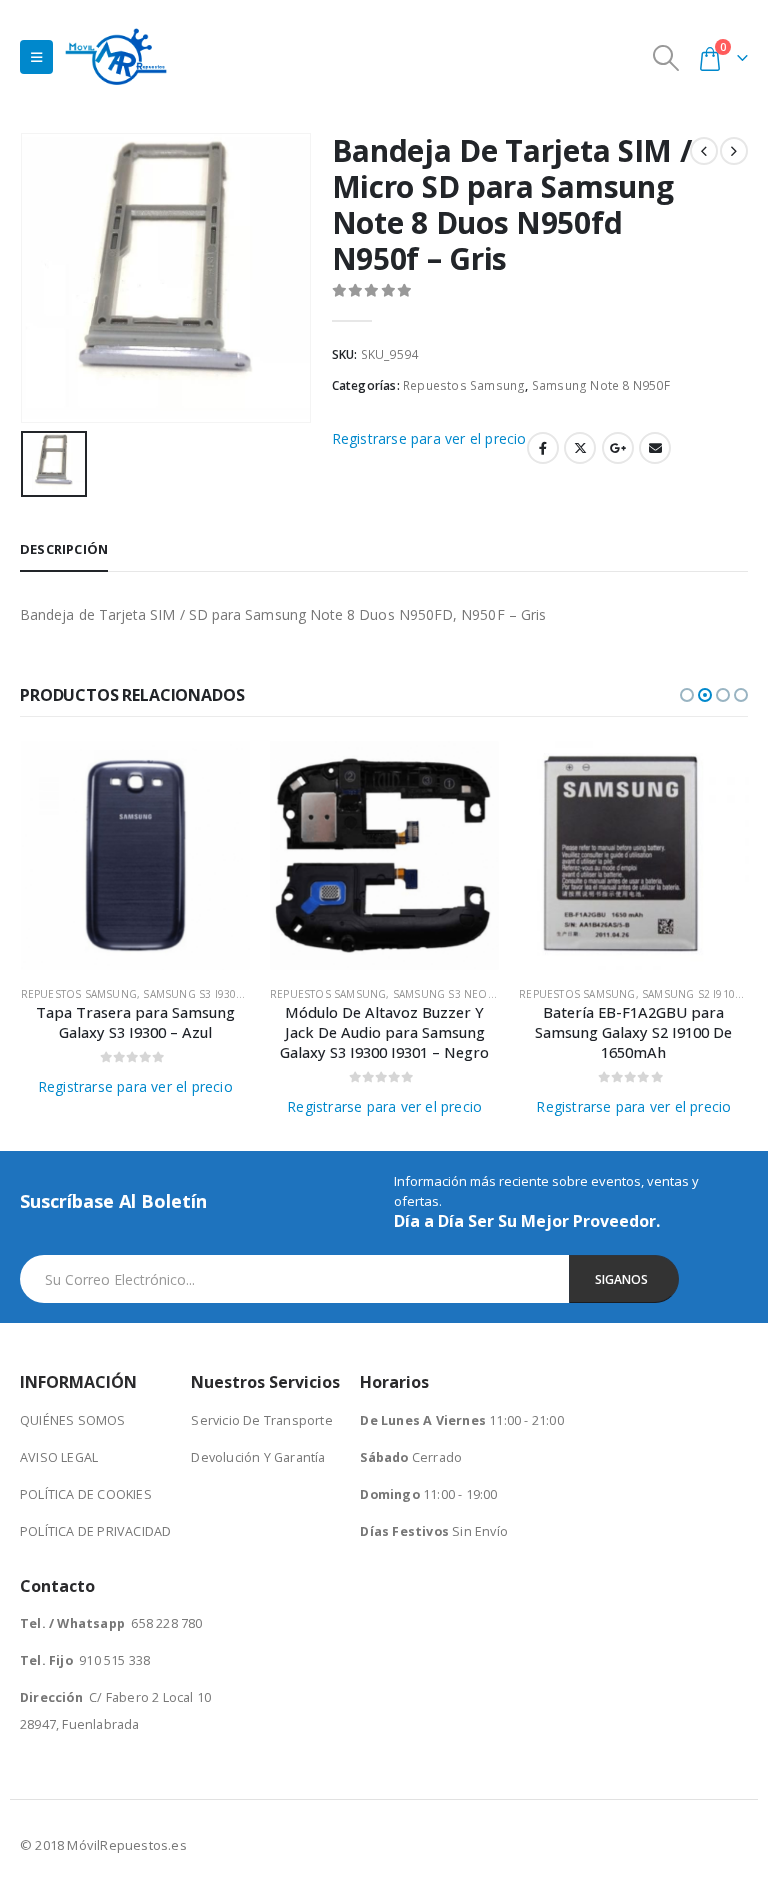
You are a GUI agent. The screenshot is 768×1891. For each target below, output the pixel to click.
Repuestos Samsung (464, 385)
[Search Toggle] (666, 57)
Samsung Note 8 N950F (601, 385)
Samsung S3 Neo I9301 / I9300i (477, 994)
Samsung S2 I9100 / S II (705, 994)
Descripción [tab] (64, 549)
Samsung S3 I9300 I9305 (208, 994)
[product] (135, 855)
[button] (687, 695)
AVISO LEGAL (59, 1457)
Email (655, 448)
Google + (618, 448)
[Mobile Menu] (36, 57)
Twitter (580, 448)
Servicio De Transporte (261, 1420)
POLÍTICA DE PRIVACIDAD (95, 1531)
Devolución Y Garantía (258, 1457)
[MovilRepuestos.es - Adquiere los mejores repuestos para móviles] (116, 56)
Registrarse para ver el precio (429, 438)
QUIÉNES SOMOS (73, 1420)
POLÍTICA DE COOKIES (86, 1494)
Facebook (543, 448)
